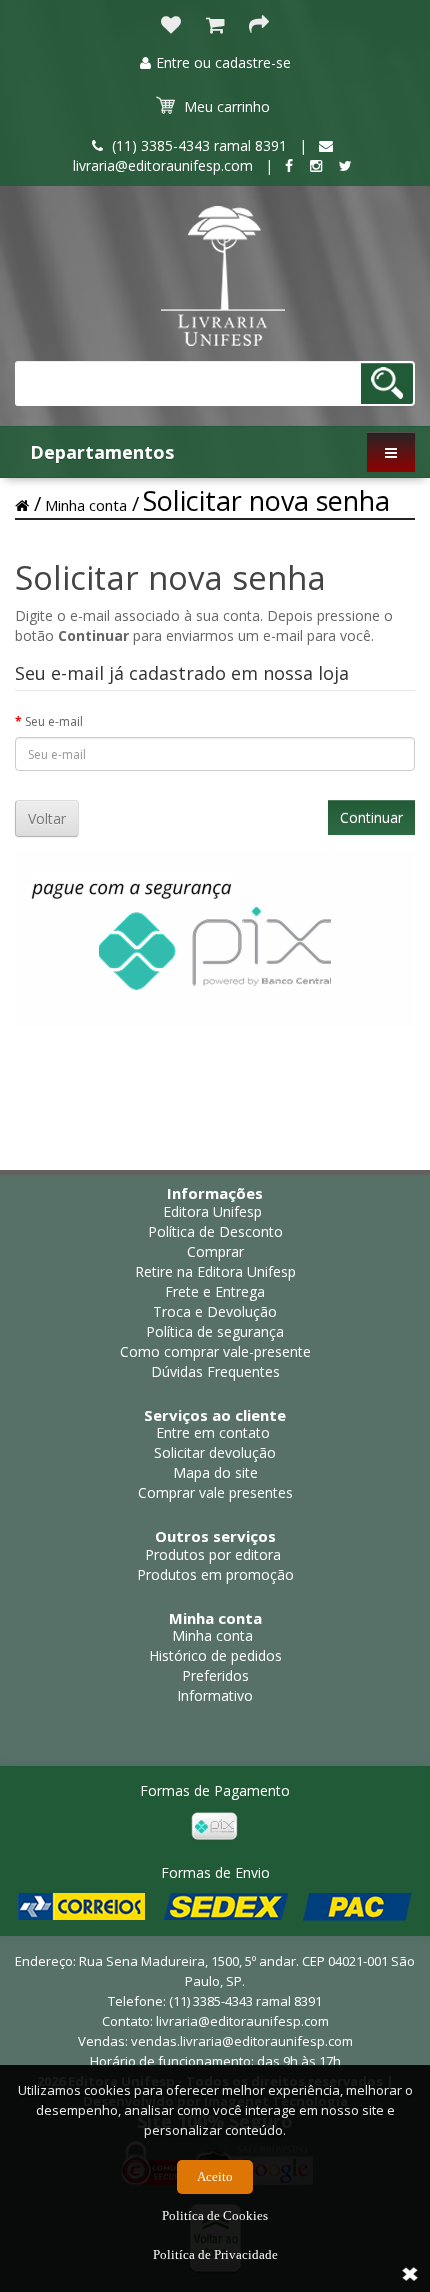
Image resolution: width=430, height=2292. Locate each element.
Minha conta (86, 505)
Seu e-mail (54, 721)
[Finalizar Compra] (259, 26)
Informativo (215, 1695)
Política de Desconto (215, 1231)
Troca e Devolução (215, 1311)
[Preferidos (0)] (171, 26)
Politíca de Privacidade (215, 2254)
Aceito (215, 2176)
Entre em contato (213, 1432)
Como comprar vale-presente (215, 1351)
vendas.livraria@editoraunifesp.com (242, 2041)
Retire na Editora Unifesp (215, 1271)
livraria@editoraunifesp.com (242, 2021)
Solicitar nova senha (266, 500)
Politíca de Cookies (215, 2215)
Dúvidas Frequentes (215, 1371)
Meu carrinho (227, 106)
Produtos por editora (213, 1554)
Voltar (47, 818)
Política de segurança (215, 1331)
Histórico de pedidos (215, 1655)
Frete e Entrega (215, 1291)
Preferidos (215, 1675)
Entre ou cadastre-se (223, 62)
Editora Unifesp (212, 1211)
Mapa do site (215, 1472)
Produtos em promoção (215, 1574)
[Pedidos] (215, 26)
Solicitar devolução (215, 1452)
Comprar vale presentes (215, 1492)
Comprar (215, 1251)
